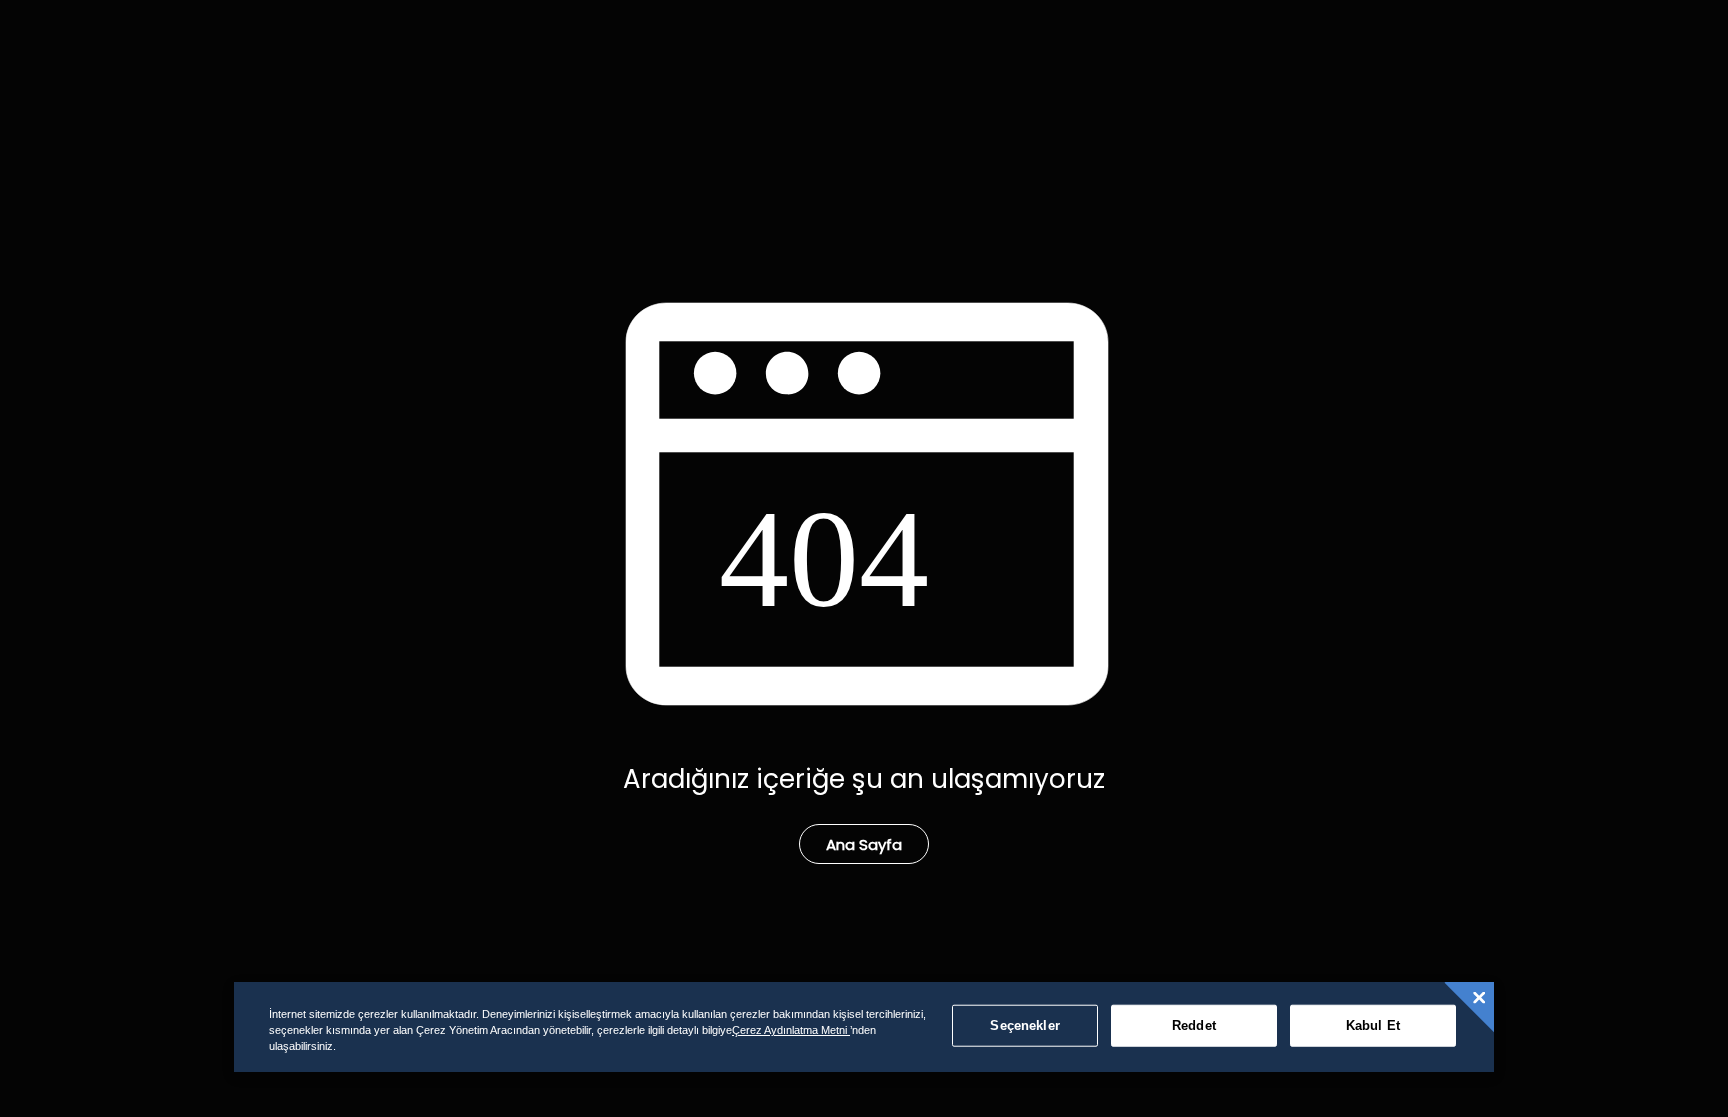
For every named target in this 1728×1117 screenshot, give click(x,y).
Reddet (1194, 1025)
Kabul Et (1373, 1025)
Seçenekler (1024, 1025)
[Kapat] (1479, 998)
